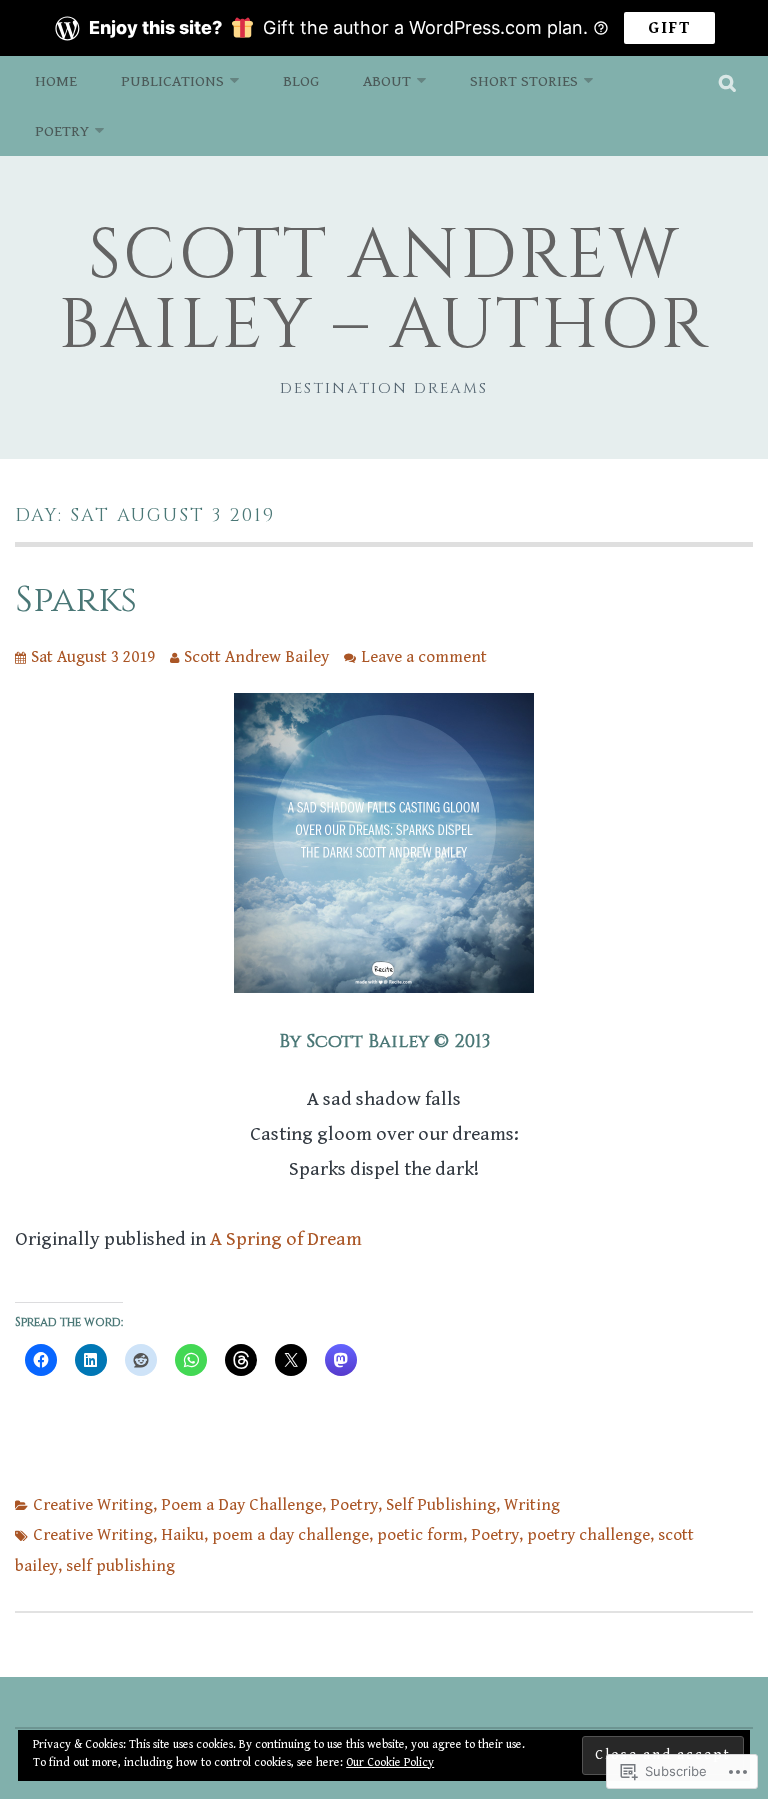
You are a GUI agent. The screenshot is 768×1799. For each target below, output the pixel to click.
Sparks (76, 600)
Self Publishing (441, 1505)
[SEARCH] (728, 81)
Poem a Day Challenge (241, 1505)
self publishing (120, 1566)
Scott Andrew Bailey (256, 657)
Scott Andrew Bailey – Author (384, 291)
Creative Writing (93, 1505)
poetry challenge (588, 1535)
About (387, 81)
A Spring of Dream (286, 1239)
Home (56, 81)
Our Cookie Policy (390, 1762)
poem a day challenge (290, 1535)
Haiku (182, 1535)
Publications (172, 81)
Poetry (62, 131)
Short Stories (524, 81)
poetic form (420, 1535)
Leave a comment (424, 657)
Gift (669, 28)
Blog (301, 81)
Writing (532, 1505)
